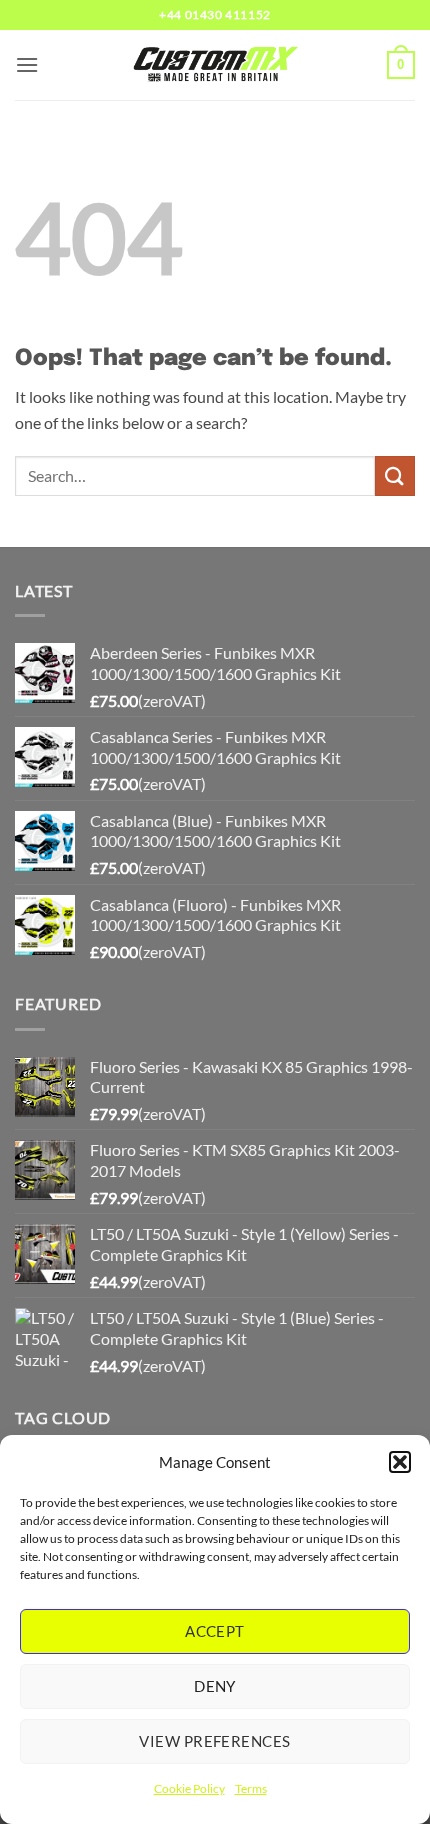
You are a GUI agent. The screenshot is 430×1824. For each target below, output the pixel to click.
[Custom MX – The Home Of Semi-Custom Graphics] (215, 65)
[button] (400, 1462)
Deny (215, 1686)
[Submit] (395, 475)
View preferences (214, 1741)
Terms (251, 1788)
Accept (215, 1631)
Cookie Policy (189, 1788)
